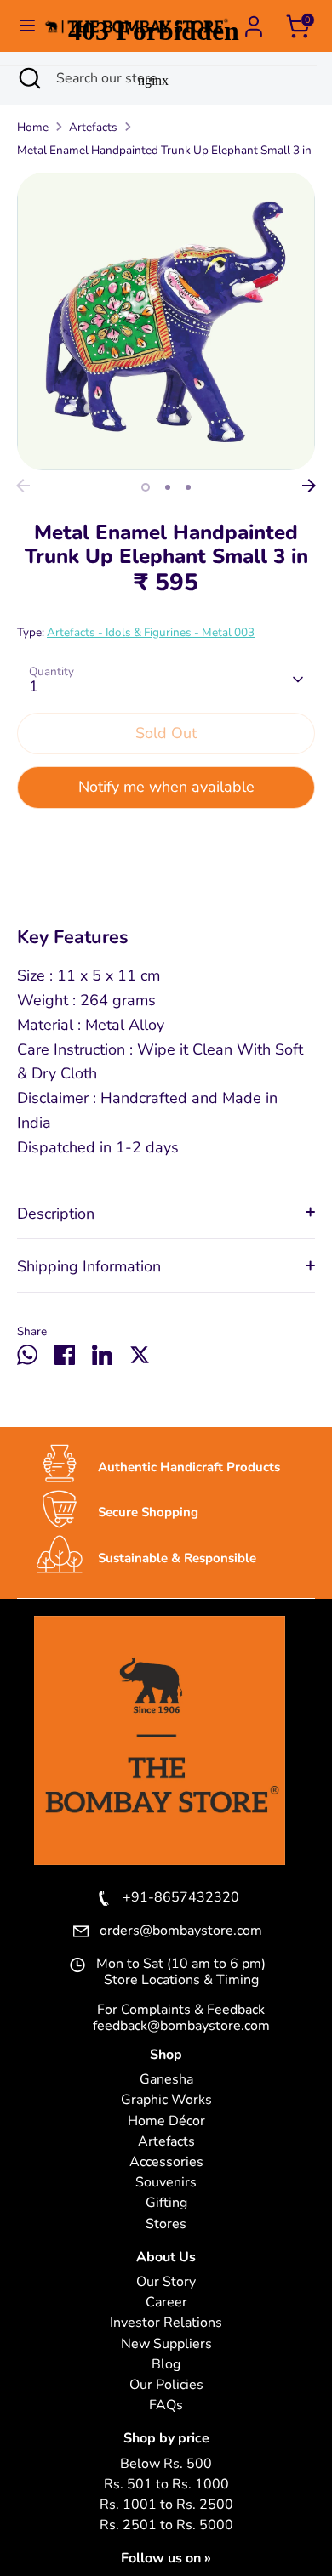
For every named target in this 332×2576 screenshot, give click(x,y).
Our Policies (166, 2385)
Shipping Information (89, 1266)
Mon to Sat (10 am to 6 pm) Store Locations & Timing (181, 1972)
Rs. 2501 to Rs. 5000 (166, 2525)
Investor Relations (166, 2323)
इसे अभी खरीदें (166, 841)
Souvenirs (166, 2183)
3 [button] (188, 487)
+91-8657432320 (181, 1898)
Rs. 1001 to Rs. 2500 (166, 2505)
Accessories (166, 2162)
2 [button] (168, 487)
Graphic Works (166, 2100)
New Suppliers (166, 2344)
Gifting (166, 2203)
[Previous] (23, 486)
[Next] (309, 486)
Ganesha (166, 2080)
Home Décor (166, 2121)
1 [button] (146, 487)
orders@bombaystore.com (181, 1931)
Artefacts (166, 2142)
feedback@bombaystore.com (181, 2026)
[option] (166, 321)
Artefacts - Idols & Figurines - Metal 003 (151, 632)
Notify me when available (166, 787)
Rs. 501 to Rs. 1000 (166, 2485)
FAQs (166, 2405)
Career (166, 2303)
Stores (166, 2224)
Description (56, 1214)
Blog (166, 2365)
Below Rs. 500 (166, 2464)
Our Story (166, 2282)
